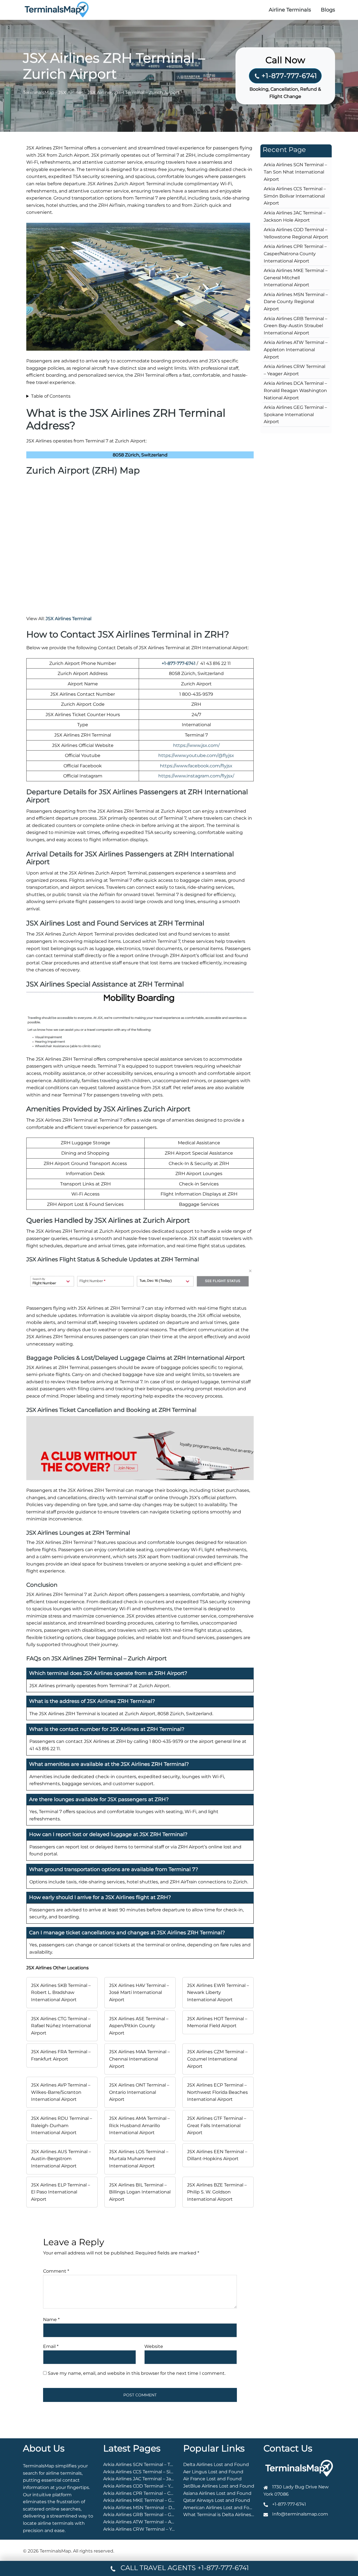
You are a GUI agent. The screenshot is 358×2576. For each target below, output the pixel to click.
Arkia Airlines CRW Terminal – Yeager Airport (152, 2529)
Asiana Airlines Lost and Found (217, 2493)
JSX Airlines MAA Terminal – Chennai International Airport (139, 2059)
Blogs (328, 10)
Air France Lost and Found (212, 2479)
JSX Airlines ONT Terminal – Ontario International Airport (139, 2092)
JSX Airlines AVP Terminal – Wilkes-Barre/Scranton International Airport (61, 2092)
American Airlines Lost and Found (221, 2508)
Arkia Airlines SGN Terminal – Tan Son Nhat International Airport (295, 172)
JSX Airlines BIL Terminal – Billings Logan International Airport (140, 2192)
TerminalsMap (39, 92)
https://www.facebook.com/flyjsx (196, 766)
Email (51, 2346)
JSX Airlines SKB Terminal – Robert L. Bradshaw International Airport (61, 1993)
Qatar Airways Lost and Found (217, 2500)
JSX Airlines (71, 92)
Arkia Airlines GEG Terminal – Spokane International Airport (295, 414)
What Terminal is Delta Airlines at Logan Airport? (237, 2515)
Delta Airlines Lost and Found (216, 2464)
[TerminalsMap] (57, 9)
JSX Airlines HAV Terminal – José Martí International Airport (139, 1993)
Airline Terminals (290, 10)
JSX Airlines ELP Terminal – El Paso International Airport (61, 2192)
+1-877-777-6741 (289, 76)
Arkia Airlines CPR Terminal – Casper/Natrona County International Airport (295, 254)
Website (154, 2346)
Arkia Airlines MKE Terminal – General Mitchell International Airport (296, 278)
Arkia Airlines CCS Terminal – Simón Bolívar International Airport (295, 196)
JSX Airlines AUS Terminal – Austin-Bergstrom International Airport (61, 2159)
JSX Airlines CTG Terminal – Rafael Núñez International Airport (61, 2026)
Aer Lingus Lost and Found (213, 2472)
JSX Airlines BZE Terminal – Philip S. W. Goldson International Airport (217, 2192)
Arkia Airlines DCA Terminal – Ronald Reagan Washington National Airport (295, 390)
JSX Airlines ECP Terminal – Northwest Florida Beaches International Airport (217, 2092)
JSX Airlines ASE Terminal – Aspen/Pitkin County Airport (139, 2026)
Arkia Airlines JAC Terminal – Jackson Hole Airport (158, 2479)
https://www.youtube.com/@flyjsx (196, 755)
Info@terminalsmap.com (300, 2514)
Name (51, 2320)
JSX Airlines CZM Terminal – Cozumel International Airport (217, 2059)
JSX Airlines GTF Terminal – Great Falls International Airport (217, 2125)
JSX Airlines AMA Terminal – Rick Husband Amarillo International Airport (139, 2125)
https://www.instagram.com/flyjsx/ (196, 776)
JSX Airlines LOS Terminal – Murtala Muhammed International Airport (139, 2159)
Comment (56, 2271)
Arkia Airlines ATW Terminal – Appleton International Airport (296, 350)
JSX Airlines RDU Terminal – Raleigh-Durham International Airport (62, 2125)
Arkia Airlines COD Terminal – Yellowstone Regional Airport (168, 2486)
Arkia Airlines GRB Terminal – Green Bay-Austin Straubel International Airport (295, 326)
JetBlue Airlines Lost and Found (219, 2486)
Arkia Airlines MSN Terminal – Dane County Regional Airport (296, 302)
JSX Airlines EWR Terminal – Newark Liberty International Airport (218, 1993)
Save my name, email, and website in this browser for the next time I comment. (137, 2373)
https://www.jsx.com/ (196, 745)
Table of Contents (51, 396)
